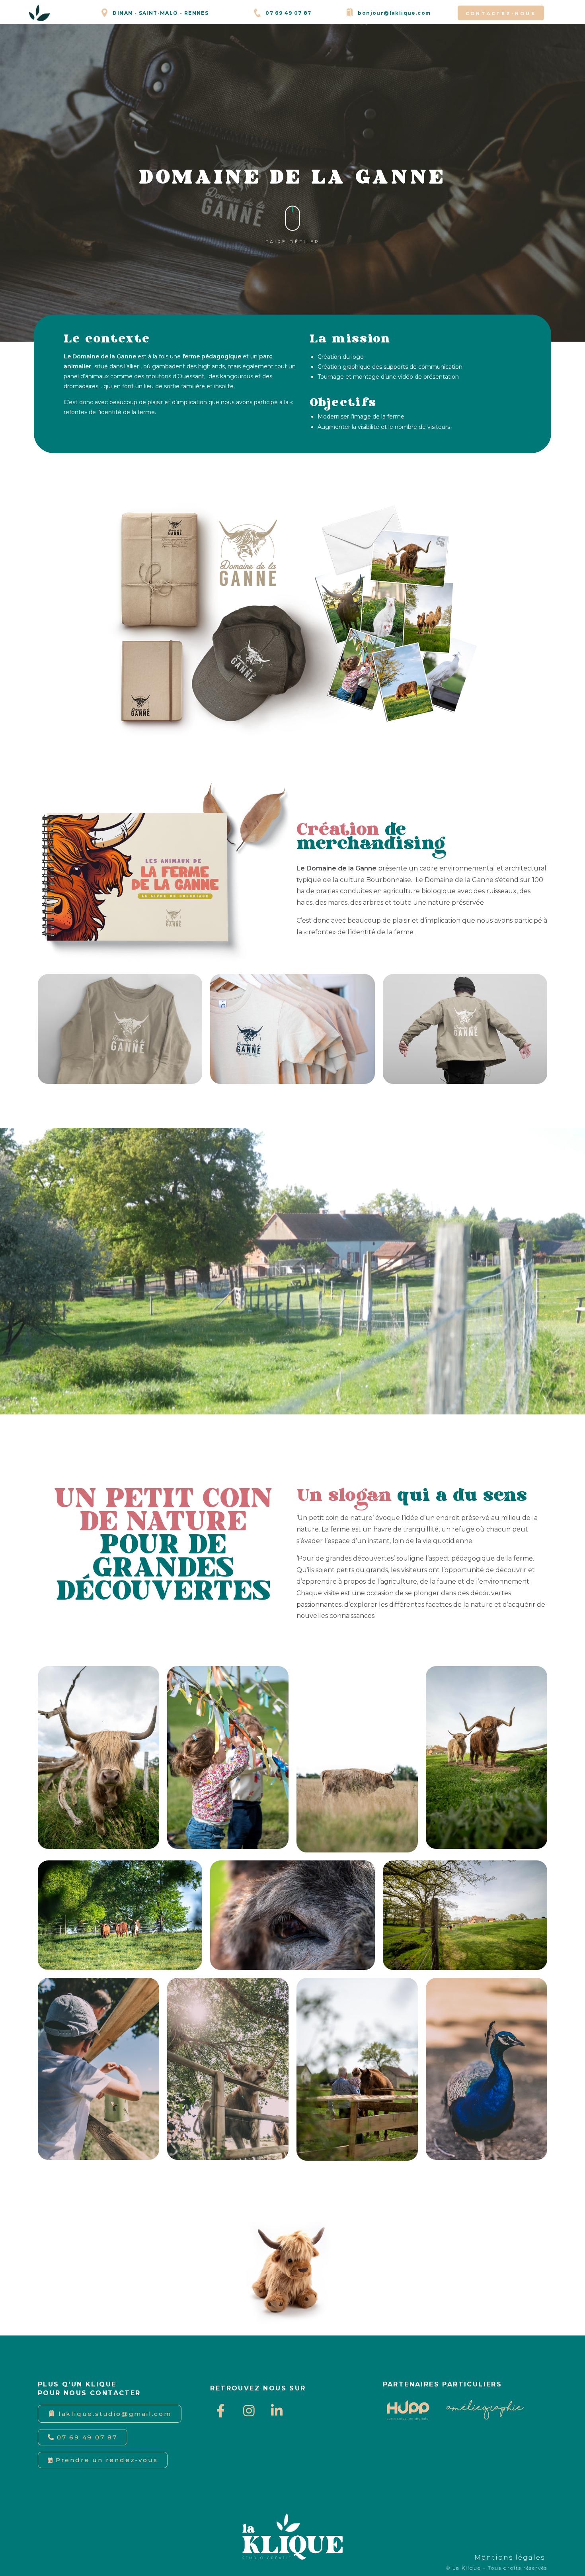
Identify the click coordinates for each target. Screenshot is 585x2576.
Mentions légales (511, 2557)
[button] (501, 13)
